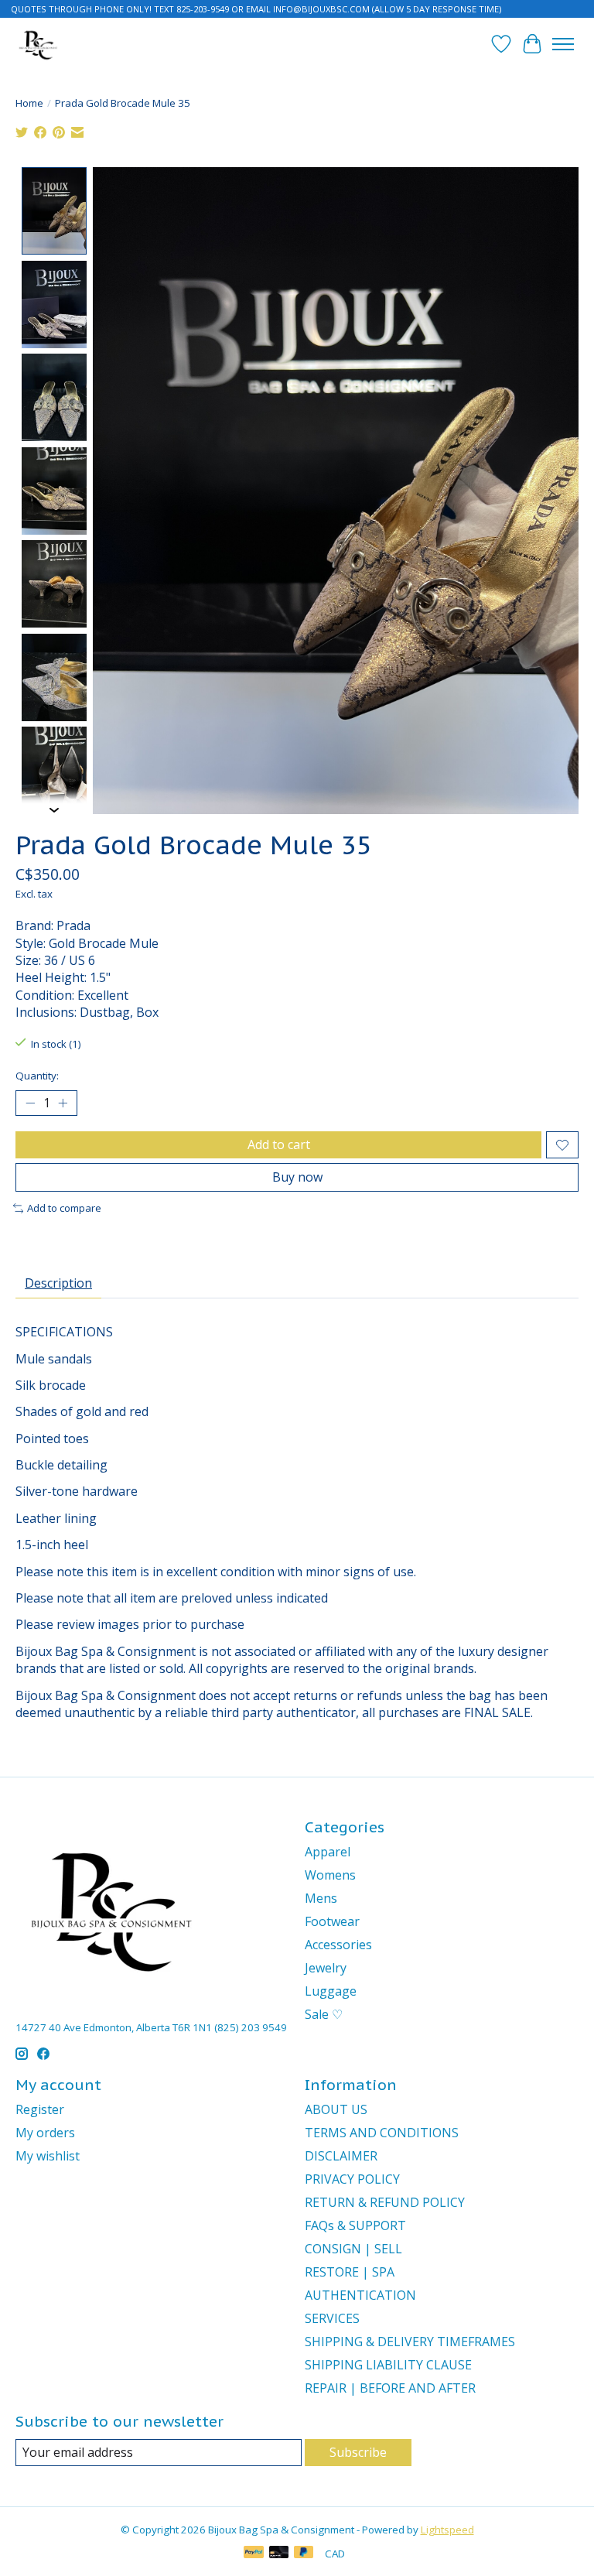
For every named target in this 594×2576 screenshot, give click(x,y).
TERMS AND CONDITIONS (382, 2133)
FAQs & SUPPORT (355, 2225)
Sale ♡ (324, 2014)
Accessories (338, 1945)
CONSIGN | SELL (353, 2249)
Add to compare (64, 1208)
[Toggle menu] (563, 44)
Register (40, 2109)
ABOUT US (336, 2109)
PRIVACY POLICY (352, 2179)
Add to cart (279, 1144)
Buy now (297, 1177)
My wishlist (48, 2156)
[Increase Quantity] (63, 1103)
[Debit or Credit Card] (279, 2554)
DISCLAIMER (341, 2156)
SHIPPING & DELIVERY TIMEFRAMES (410, 2342)
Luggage (331, 1991)
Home (29, 103)
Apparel (328, 1852)
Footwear (332, 1921)
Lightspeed (447, 2530)
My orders (45, 2133)
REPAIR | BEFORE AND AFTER (390, 2388)
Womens (330, 1875)
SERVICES (332, 2318)
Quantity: (37, 1076)
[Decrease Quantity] (30, 1103)
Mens (321, 1898)
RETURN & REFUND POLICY (385, 2202)
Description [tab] (58, 1283)
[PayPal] (254, 2554)
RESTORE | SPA (350, 2272)
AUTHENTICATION (360, 2295)
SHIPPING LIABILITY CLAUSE (388, 2365)
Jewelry (326, 1968)
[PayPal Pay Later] (304, 2554)
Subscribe (358, 2452)
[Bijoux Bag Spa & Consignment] (38, 44)
